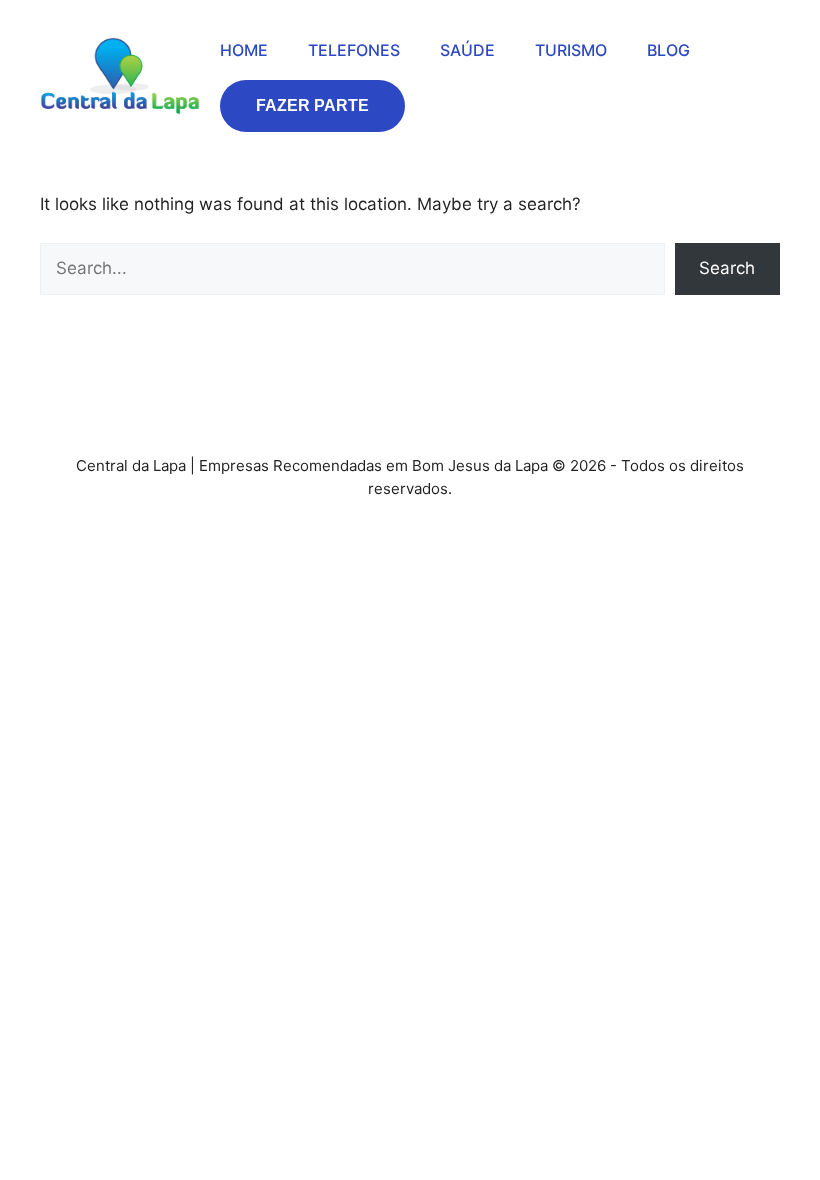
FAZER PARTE (312, 105)
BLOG (668, 50)
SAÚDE (467, 50)
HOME (244, 50)
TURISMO (571, 50)
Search (727, 268)
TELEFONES (354, 50)
